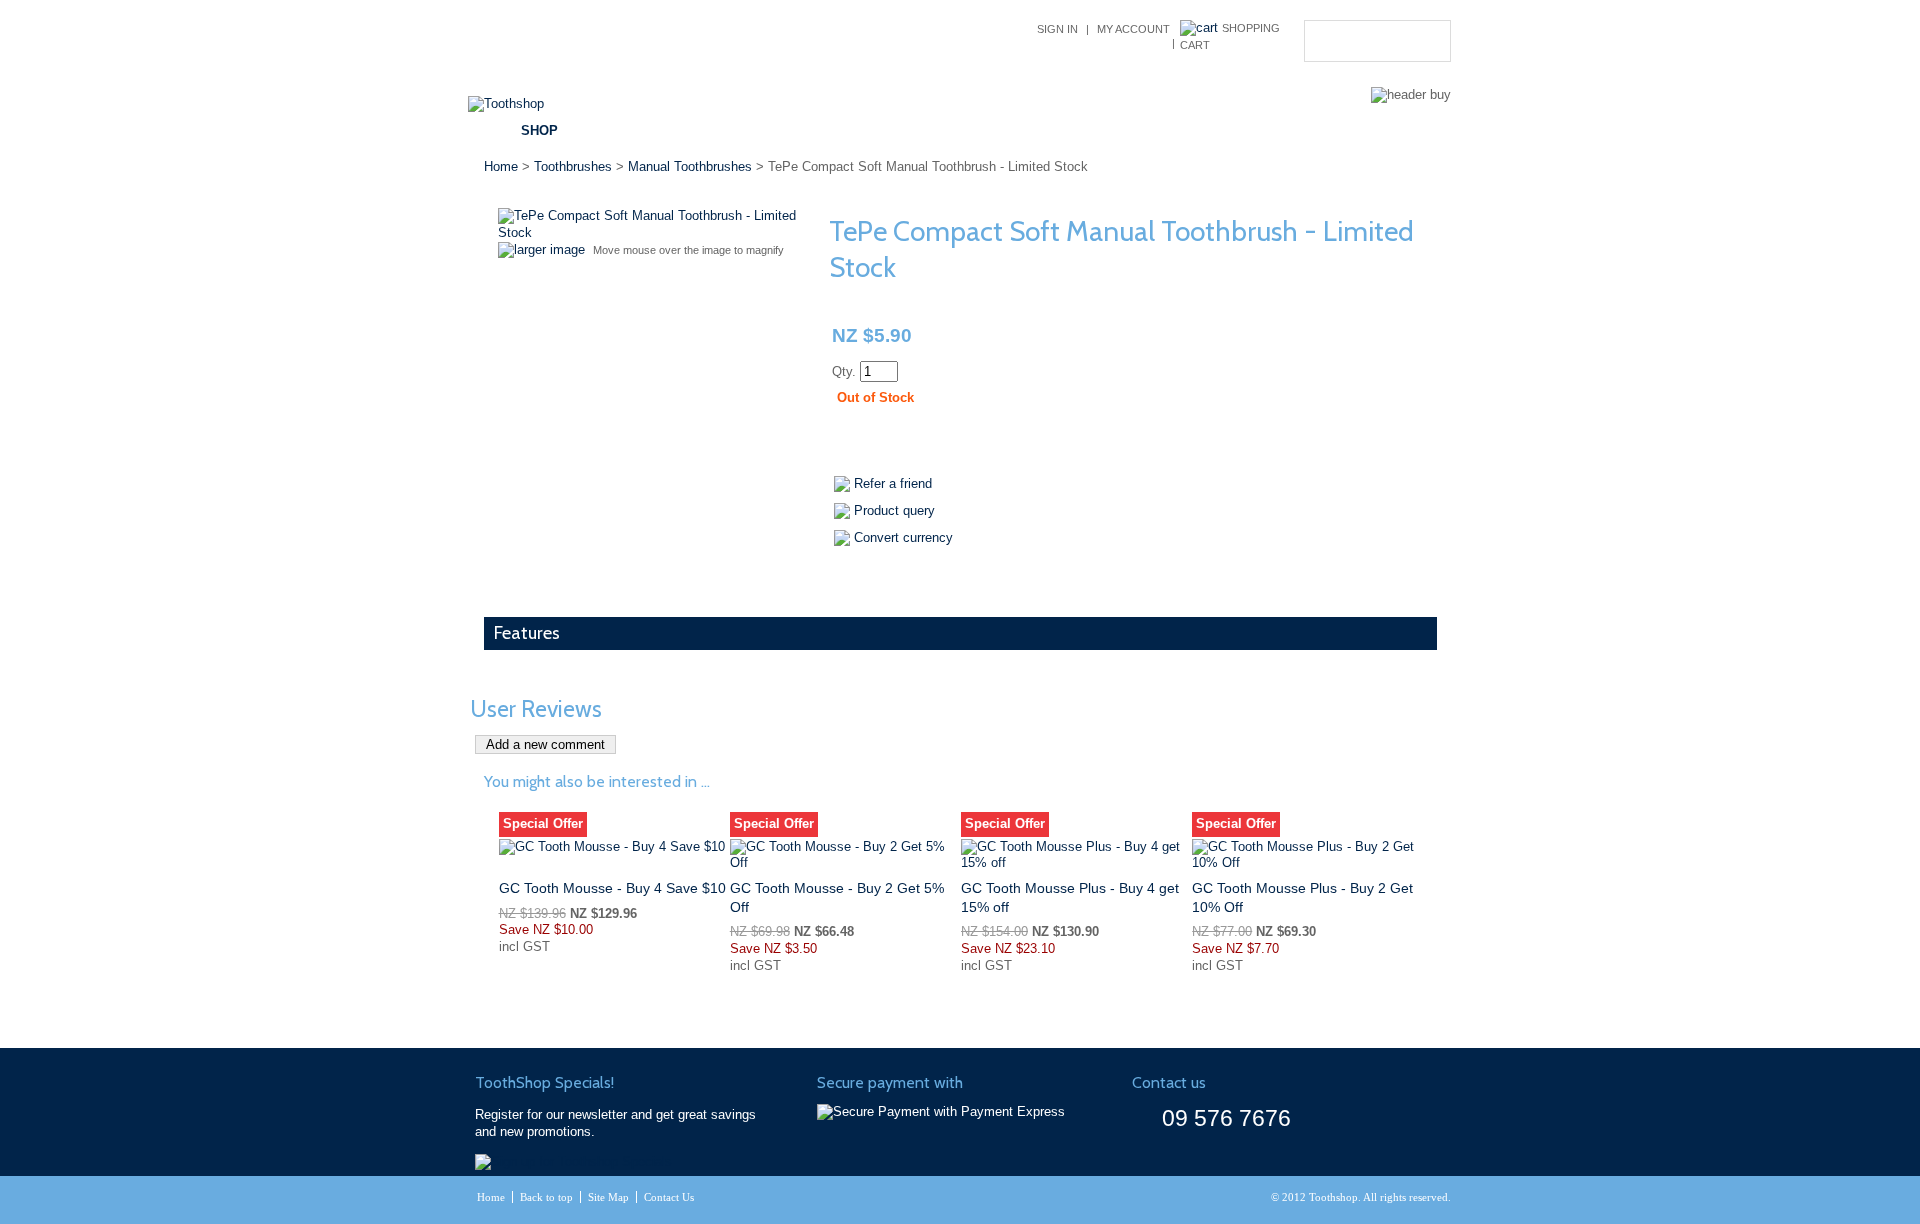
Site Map (608, 1197)
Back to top (546, 1197)
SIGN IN (1057, 29)
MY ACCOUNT (1133, 29)
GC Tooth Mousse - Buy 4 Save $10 (612, 888)
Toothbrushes (573, 166)
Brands (624, 130)
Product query (894, 510)
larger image (549, 249)
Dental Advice (845, 130)
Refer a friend (893, 483)
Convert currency (903, 537)
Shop (539, 130)
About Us (1144, 130)
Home (501, 166)
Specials (721, 130)
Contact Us (1256, 130)
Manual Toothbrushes (690, 166)
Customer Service (1004, 130)
